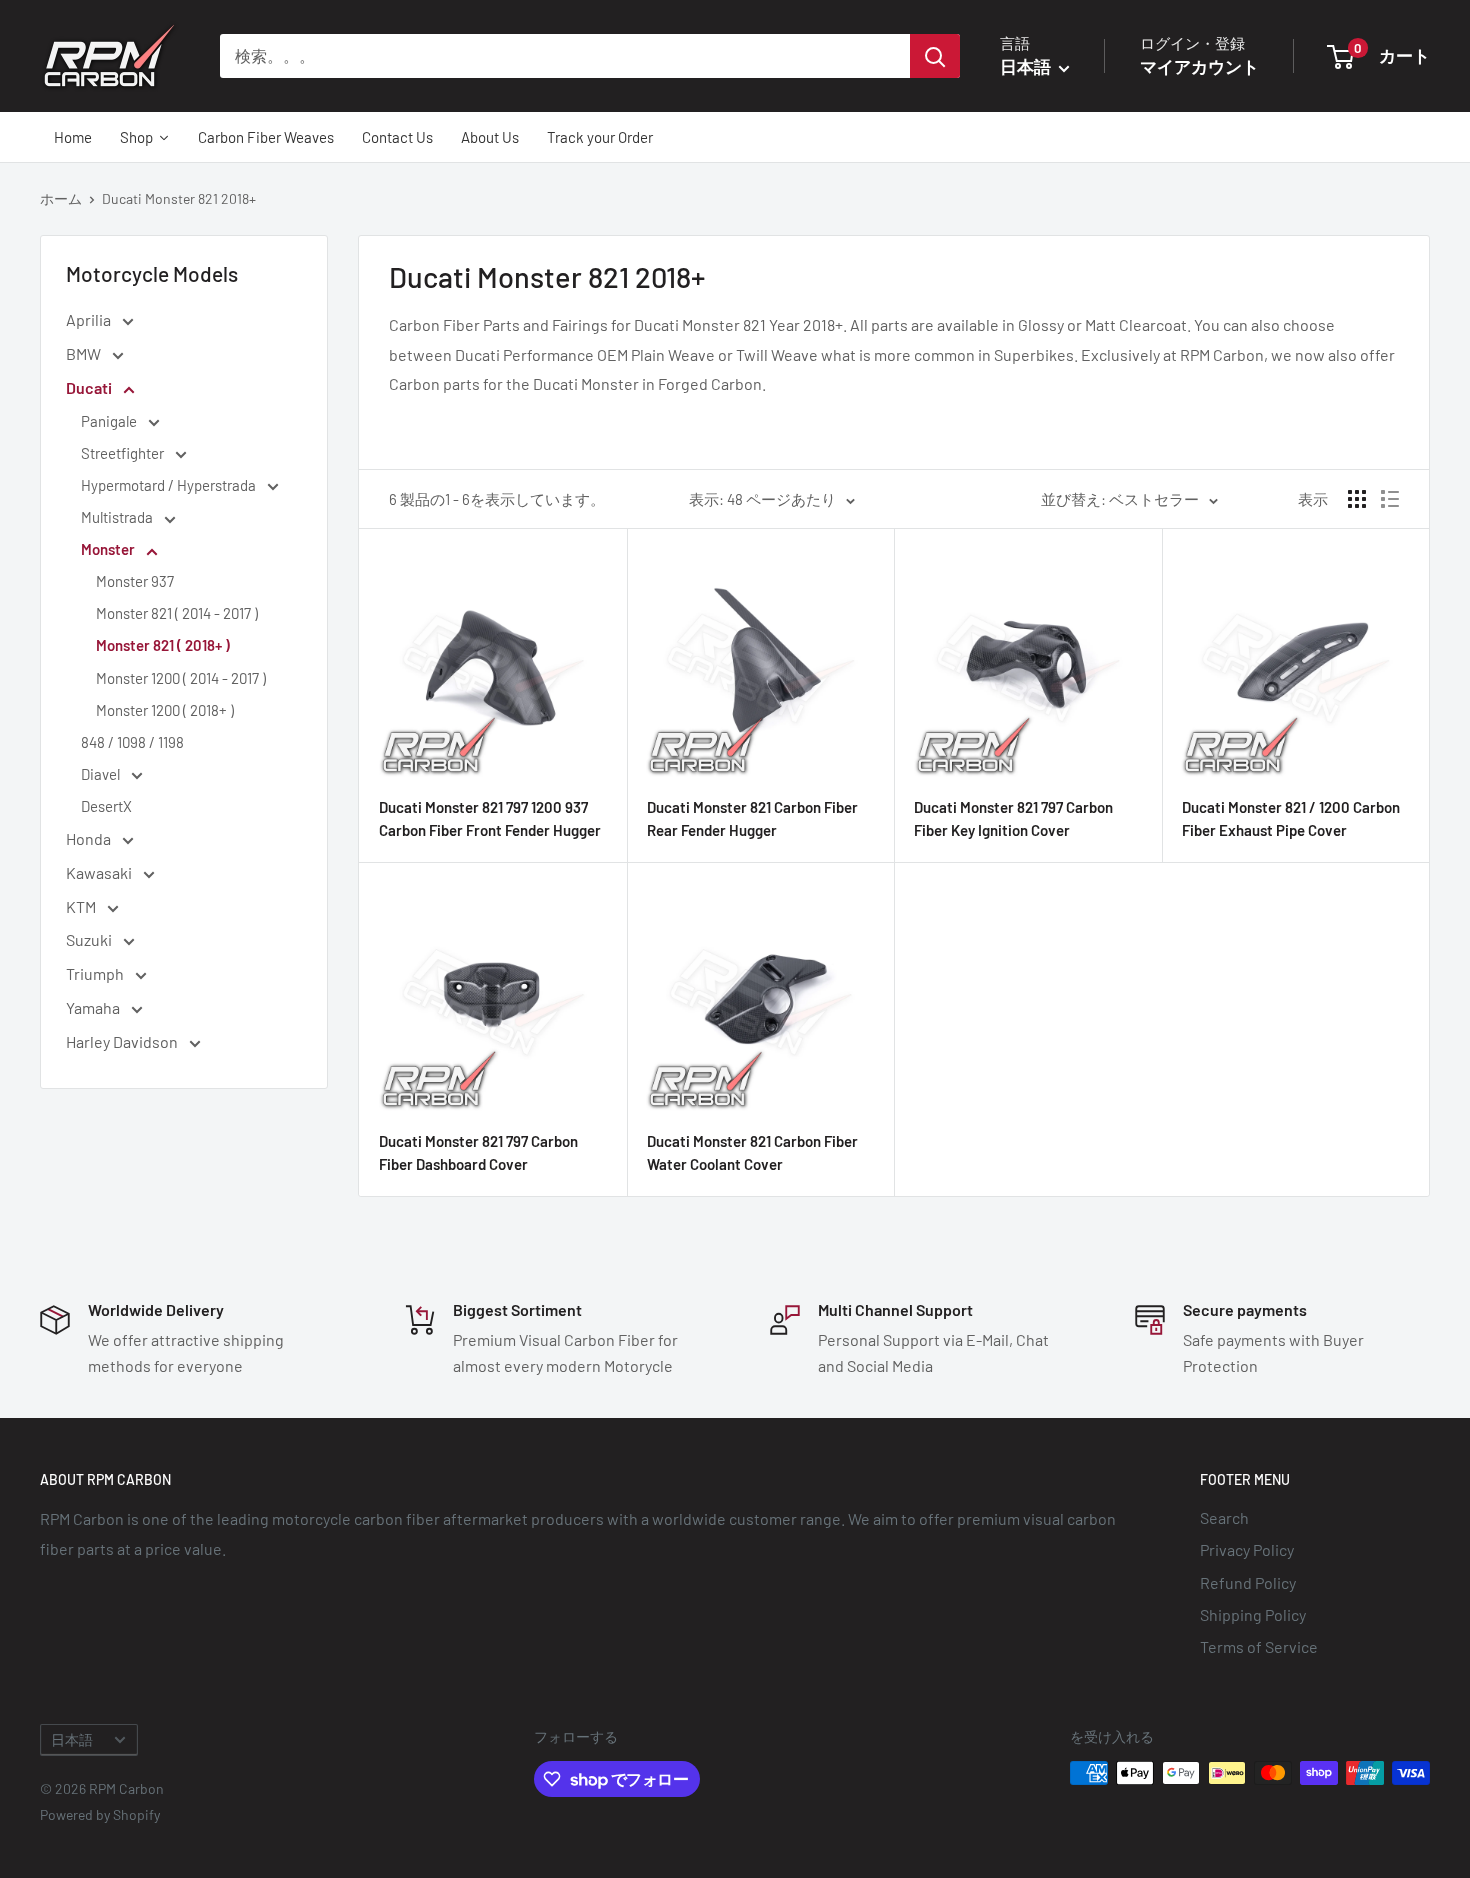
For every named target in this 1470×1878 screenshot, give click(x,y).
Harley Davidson (123, 1041)
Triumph (96, 973)
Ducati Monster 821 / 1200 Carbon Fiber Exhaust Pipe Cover (1291, 818)
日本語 (72, 1739)
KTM (82, 906)
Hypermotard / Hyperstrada (170, 485)
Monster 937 (135, 581)
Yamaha (94, 1007)
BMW (85, 353)
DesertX (106, 806)
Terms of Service (1259, 1646)
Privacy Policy (1247, 1549)
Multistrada (118, 517)
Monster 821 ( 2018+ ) (163, 645)
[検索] (935, 56)
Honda (90, 838)
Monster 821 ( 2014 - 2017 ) (177, 613)
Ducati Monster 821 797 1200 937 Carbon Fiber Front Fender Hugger (490, 818)
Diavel (102, 774)
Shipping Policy (1253, 1614)
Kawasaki (100, 872)
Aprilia (90, 319)
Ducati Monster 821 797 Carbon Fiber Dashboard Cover (478, 1152)
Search (1224, 1517)
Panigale (110, 421)
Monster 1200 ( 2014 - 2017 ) (181, 678)
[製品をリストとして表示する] (1390, 499)
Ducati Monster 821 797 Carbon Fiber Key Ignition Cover (1013, 818)
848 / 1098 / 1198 (132, 742)
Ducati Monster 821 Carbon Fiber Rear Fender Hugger (752, 818)
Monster (109, 549)
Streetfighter (124, 453)
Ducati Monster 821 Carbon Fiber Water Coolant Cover (752, 1152)
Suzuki (90, 939)
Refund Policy (1248, 1582)
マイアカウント (1199, 66)
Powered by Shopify (100, 1814)
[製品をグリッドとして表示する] (1357, 499)
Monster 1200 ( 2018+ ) (165, 710)
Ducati (90, 387)
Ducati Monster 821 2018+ (179, 198)
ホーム (61, 198)
